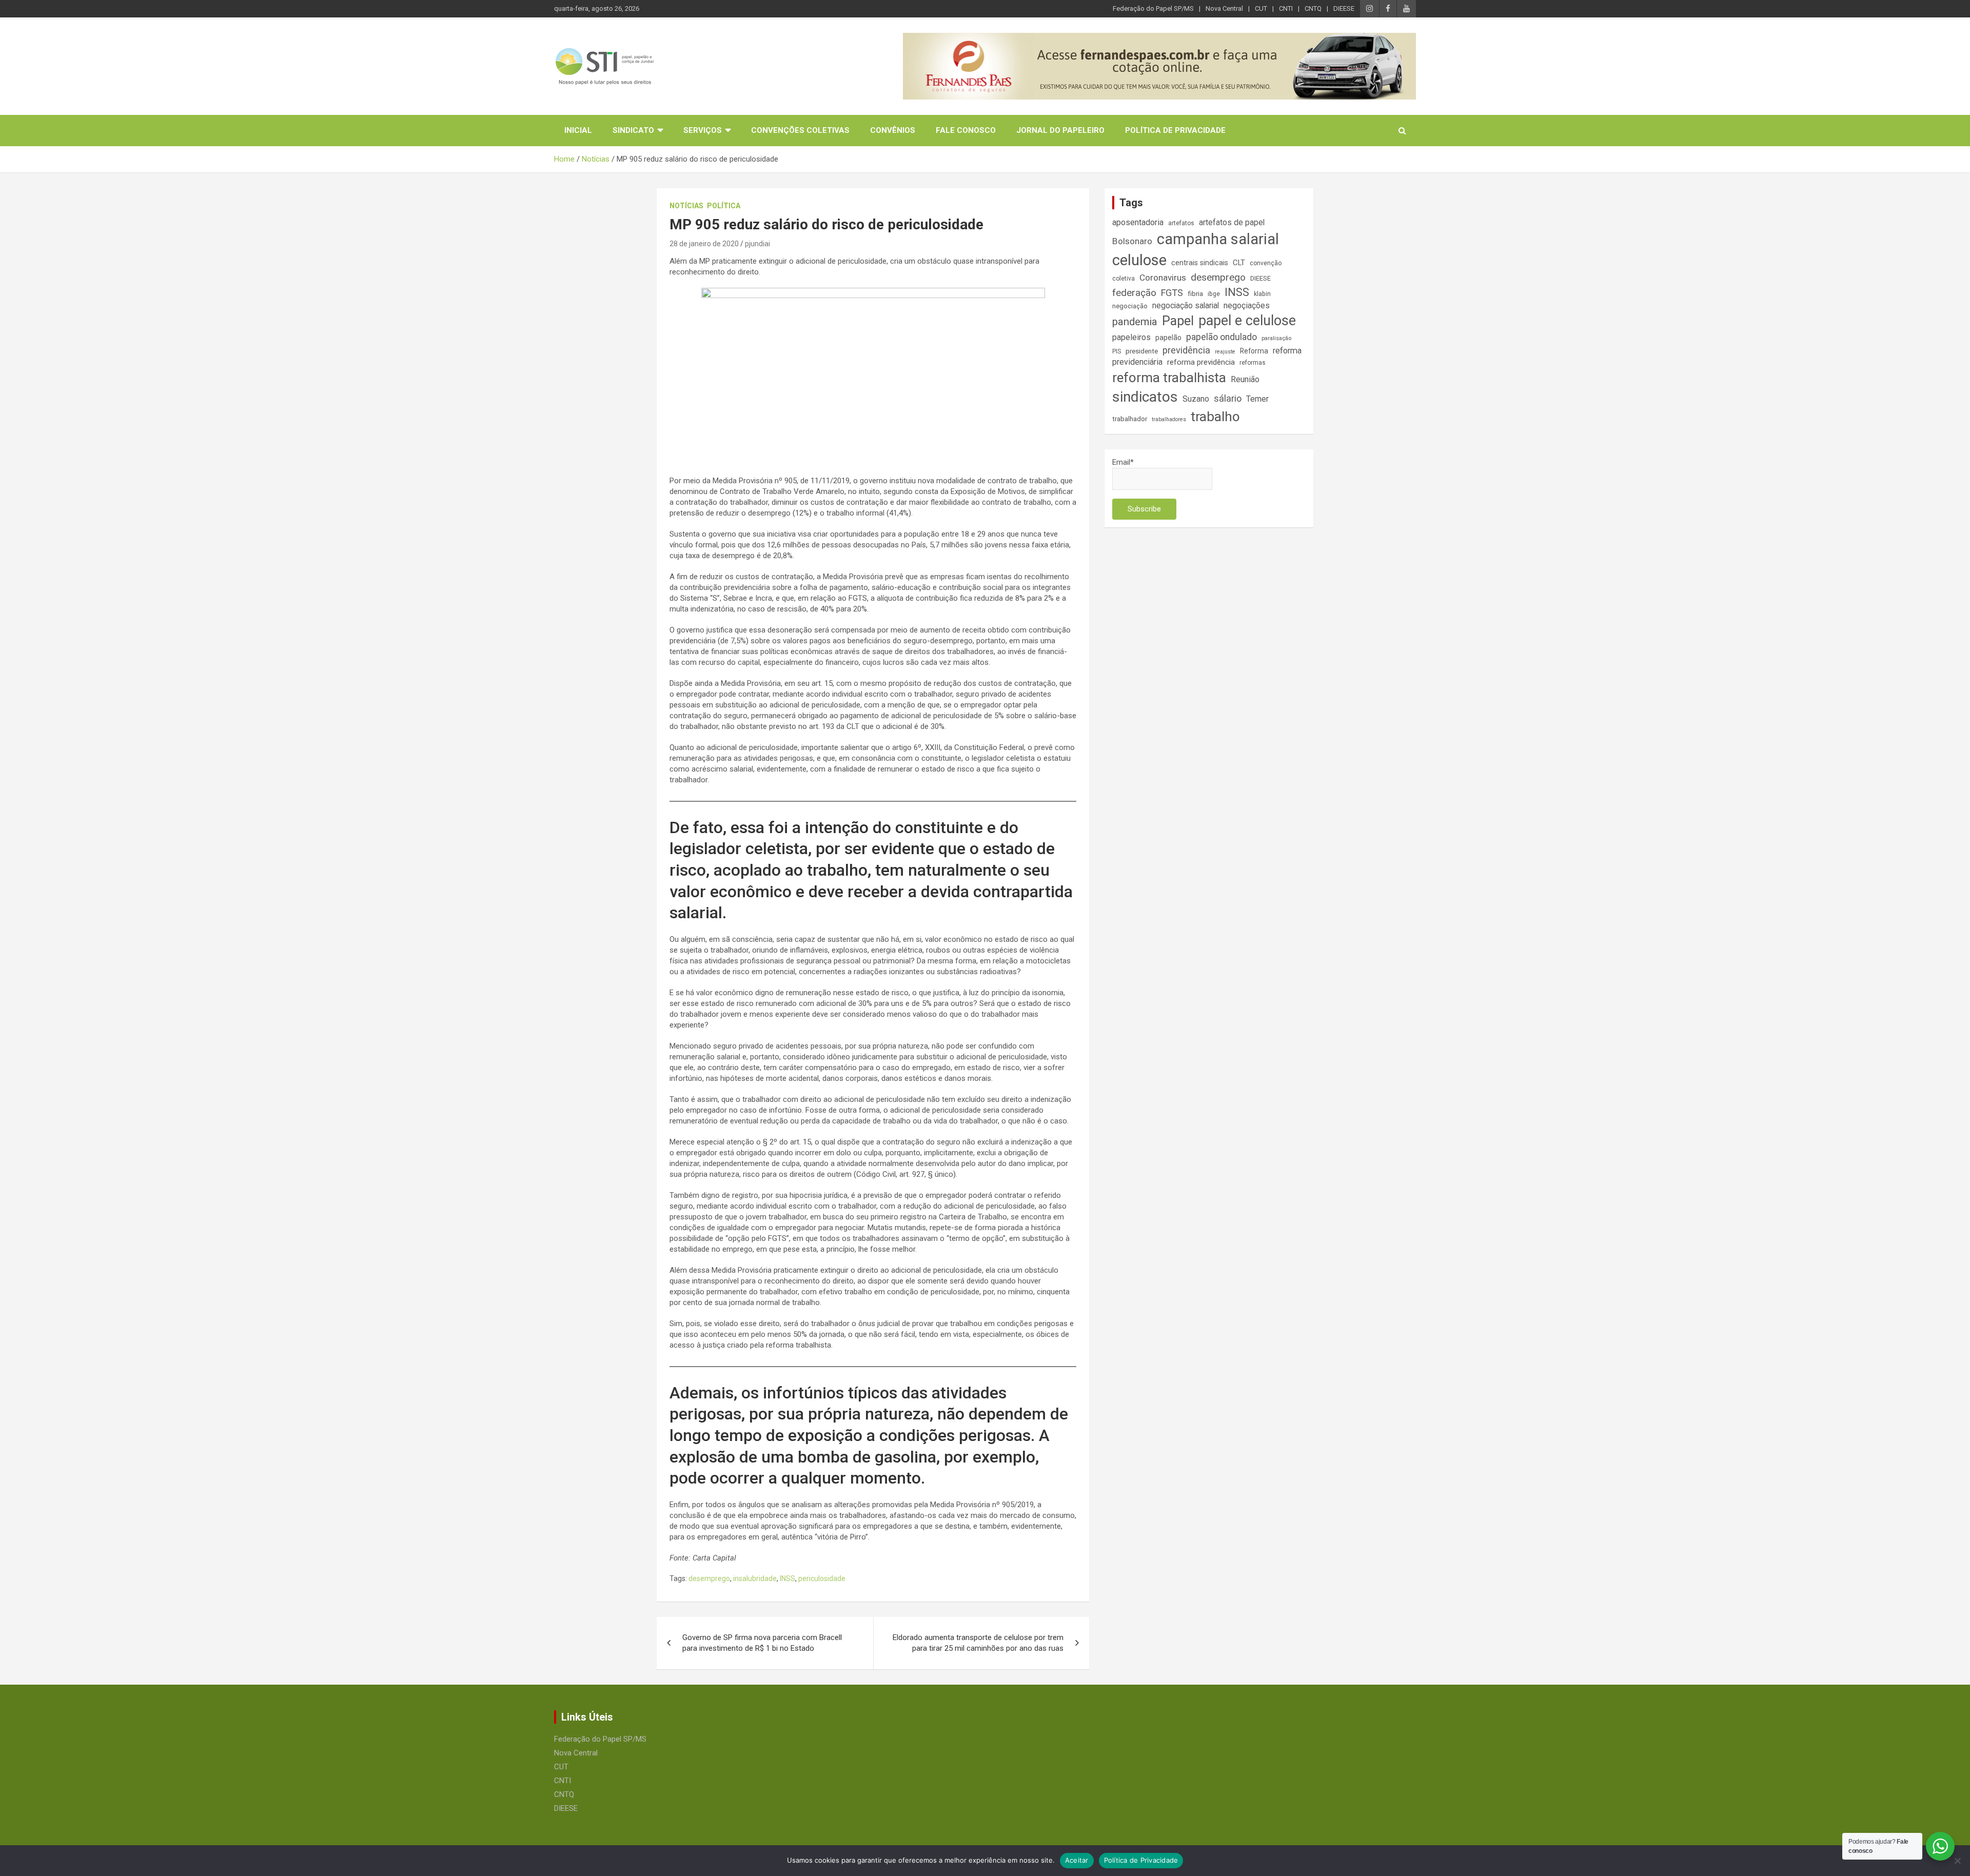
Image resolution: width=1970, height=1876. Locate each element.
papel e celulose (1247, 321)
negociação (1130, 306)
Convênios (893, 130)
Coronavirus (1163, 278)
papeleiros (1131, 337)
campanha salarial (1218, 239)
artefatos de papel (1232, 222)
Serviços (703, 130)
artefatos (1181, 223)
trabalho (1215, 417)
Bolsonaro (1132, 241)
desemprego (709, 1578)
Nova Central (1224, 8)
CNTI (1286, 8)
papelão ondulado (1222, 337)
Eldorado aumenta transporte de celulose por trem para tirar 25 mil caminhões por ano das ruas (978, 1643)
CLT (1239, 263)
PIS (1117, 351)
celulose (1139, 260)
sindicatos (1145, 397)
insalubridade (755, 1578)
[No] (1957, 1861)
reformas (1253, 363)
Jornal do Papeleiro (1060, 130)
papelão (1168, 338)
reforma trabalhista (1169, 378)
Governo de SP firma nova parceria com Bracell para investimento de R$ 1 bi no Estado (762, 1643)
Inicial (578, 130)
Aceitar (1077, 1860)
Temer (1257, 399)
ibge (1214, 294)
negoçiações (1247, 305)
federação (1134, 293)
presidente (1142, 351)
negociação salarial (1186, 305)
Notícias (686, 206)
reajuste (1225, 352)
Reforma (1254, 351)
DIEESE (1344, 8)
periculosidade (822, 1578)
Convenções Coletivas (800, 130)
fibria (1195, 294)
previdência (1186, 350)
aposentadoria (1138, 222)
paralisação (1276, 338)
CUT (1261, 8)
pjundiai (757, 244)
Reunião (1245, 379)
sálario (1228, 398)
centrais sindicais (1200, 263)
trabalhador (1130, 419)
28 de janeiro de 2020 (704, 244)
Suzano (1196, 399)
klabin (1262, 294)
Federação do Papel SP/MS (1153, 8)
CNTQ (1313, 8)
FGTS (1172, 293)
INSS (787, 1578)
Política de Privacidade (1175, 130)
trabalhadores (1169, 419)
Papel (1178, 321)
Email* (1123, 462)
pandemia (1135, 322)
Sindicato (633, 130)
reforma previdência (1201, 362)
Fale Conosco (966, 130)
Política (724, 206)
